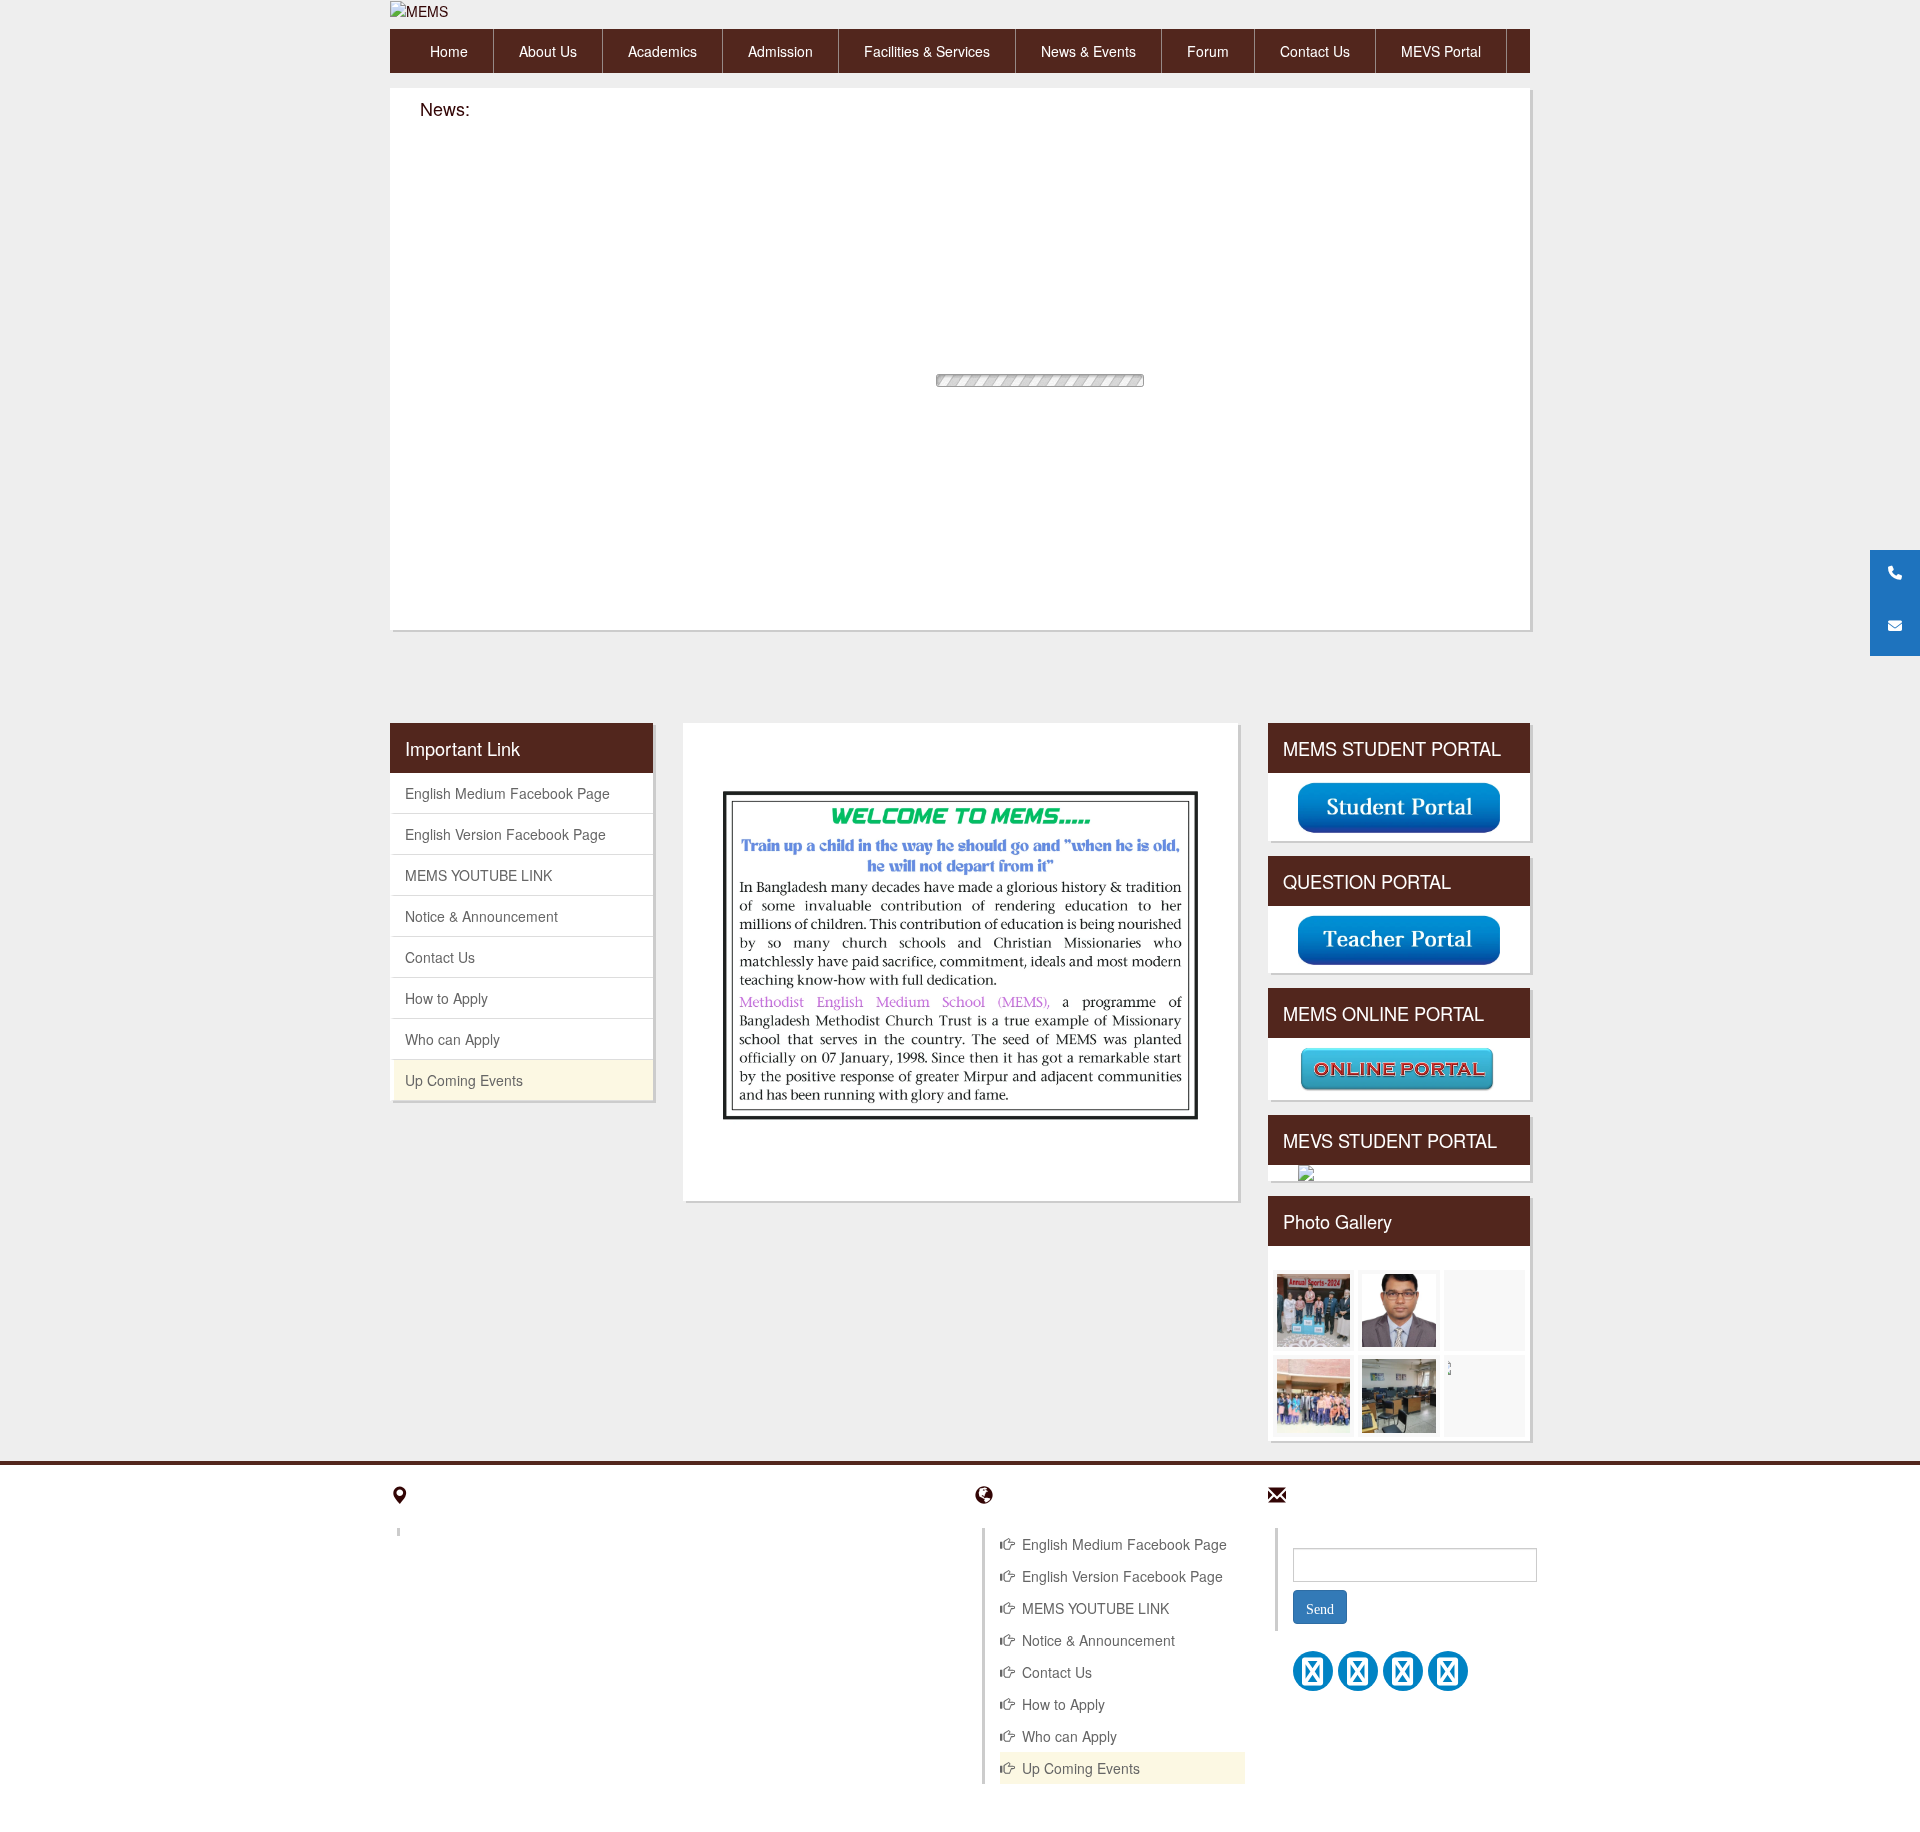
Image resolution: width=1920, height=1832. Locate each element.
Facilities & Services (927, 51)
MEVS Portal (1441, 51)
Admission (780, 51)
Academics (662, 51)
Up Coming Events (464, 1080)
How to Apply (446, 998)
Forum (1208, 51)
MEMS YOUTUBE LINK (478, 875)
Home (449, 51)
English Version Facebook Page (505, 834)
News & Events (1088, 51)
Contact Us (1315, 51)
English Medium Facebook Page (507, 793)
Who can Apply (452, 1039)
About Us (548, 51)
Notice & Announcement (481, 916)
